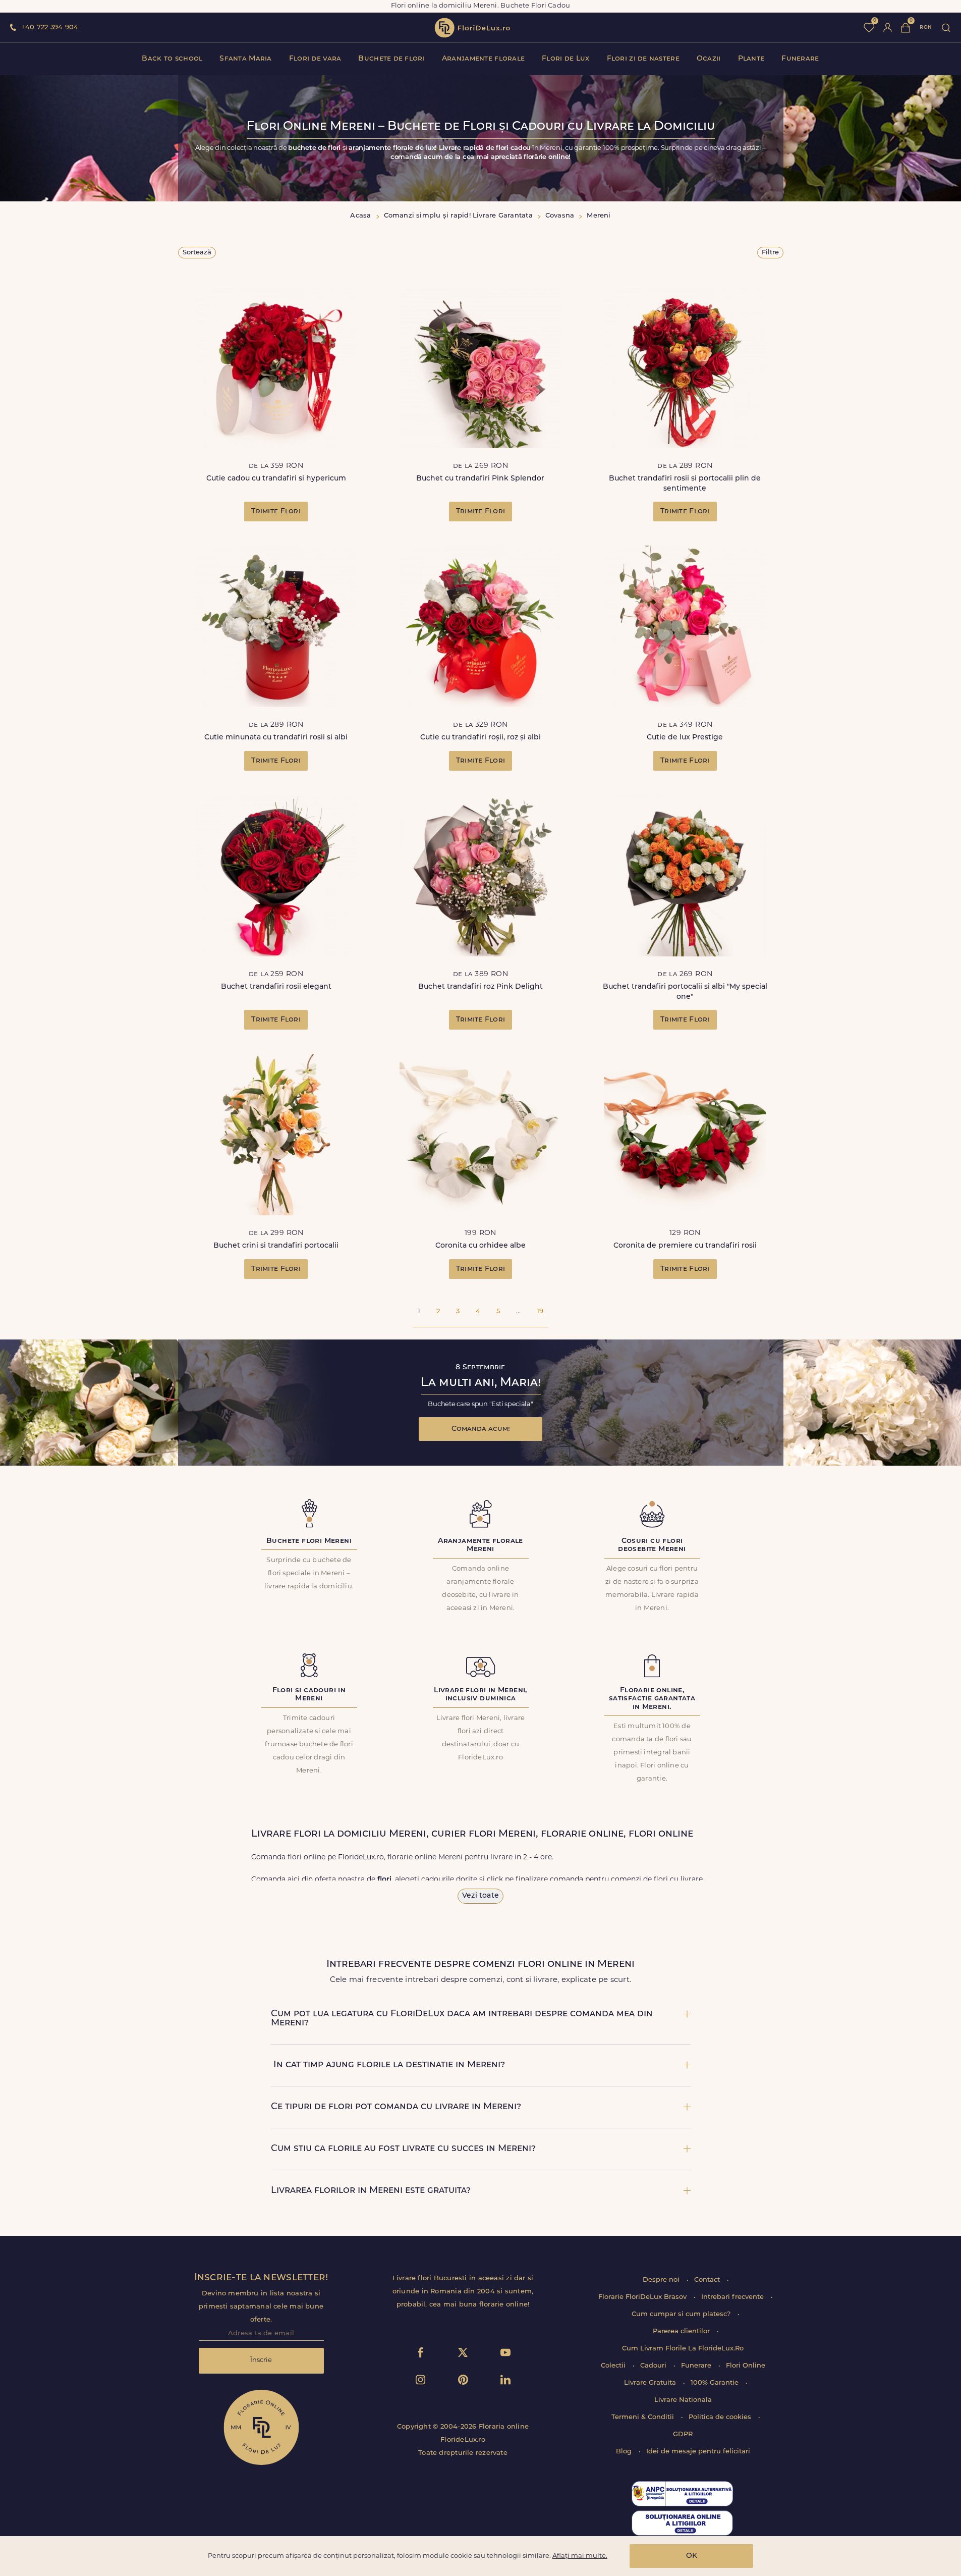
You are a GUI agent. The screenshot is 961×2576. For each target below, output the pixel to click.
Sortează (197, 253)
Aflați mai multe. (580, 2556)
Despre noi (662, 2280)
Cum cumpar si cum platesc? (682, 2314)
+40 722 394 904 (50, 28)
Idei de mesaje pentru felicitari (698, 2452)
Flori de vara (315, 59)
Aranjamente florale (483, 59)
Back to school (172, 59)
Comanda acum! (481, 1429)
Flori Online (746, 2366)
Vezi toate (480, 1896)
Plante (751, 59)
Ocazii (709, 59)
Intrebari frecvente (733, 2297)
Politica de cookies (721, 2417)
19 (540, 1311)
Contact (708, 2280)
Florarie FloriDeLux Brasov (643, 2297)
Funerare (800, 59)
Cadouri (654, 2366)
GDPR (683, 2434)
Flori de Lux (566, 59)
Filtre (770, 253)
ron (926, 28)
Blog (625, 2452)
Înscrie (261, 2360)
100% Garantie (716, 2383)
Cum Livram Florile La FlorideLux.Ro (683, 2349)
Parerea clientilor (682, 2331)
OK (692, 2556)
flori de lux (472, 28)
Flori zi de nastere (643, 59)
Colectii (614, 2366)
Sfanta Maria (245, 59)
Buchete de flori (391, 59)
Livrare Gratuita (651, 2383)
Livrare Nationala (683, 2400)
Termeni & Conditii (644, 2417)
